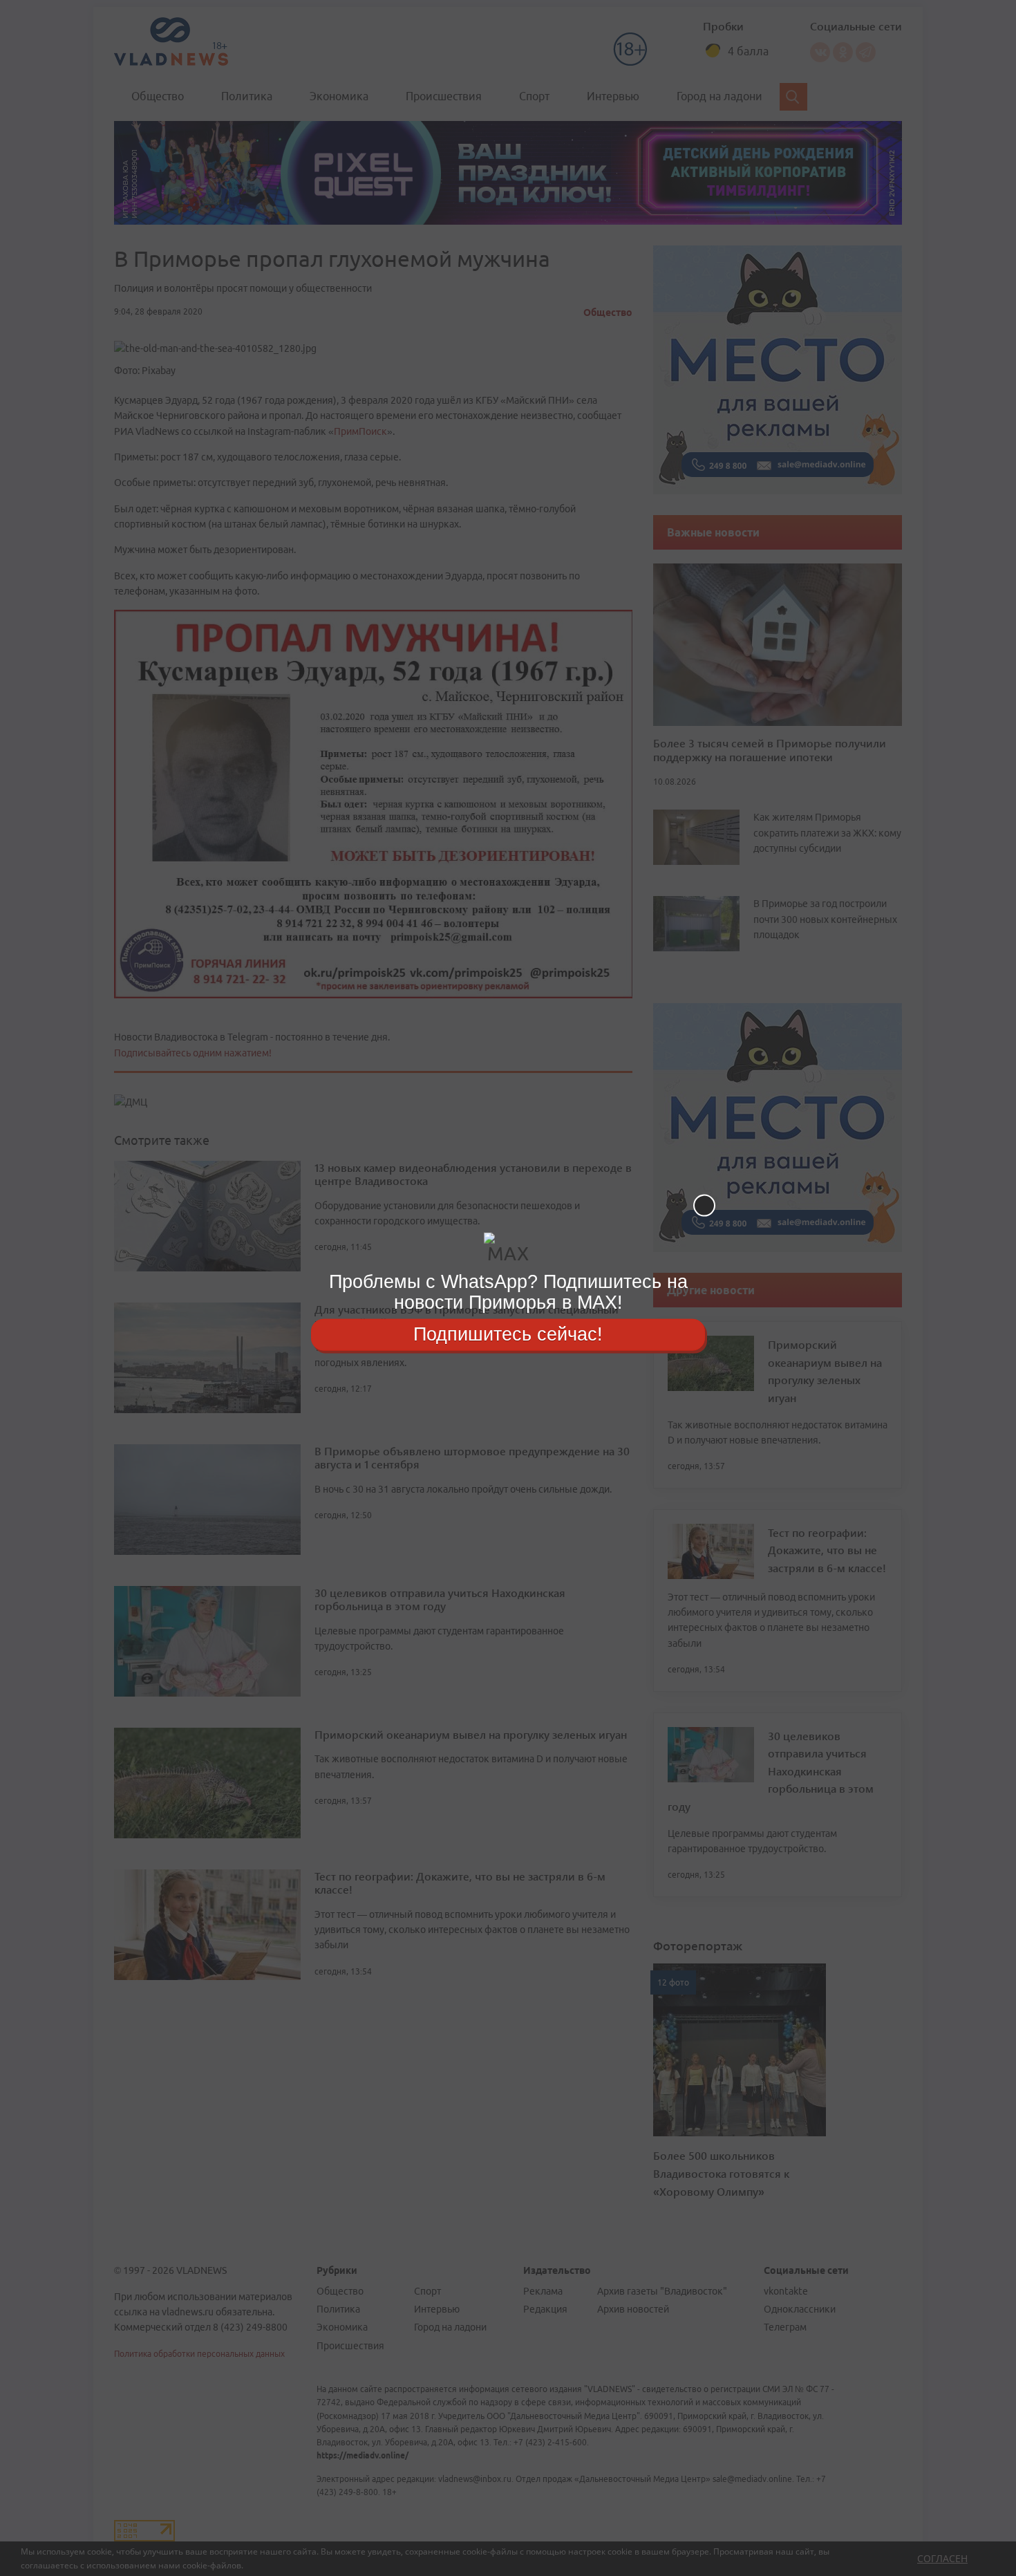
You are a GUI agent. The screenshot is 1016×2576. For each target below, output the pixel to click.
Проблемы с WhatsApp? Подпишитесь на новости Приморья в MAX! (508, 1292)
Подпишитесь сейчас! (508, 1334)
